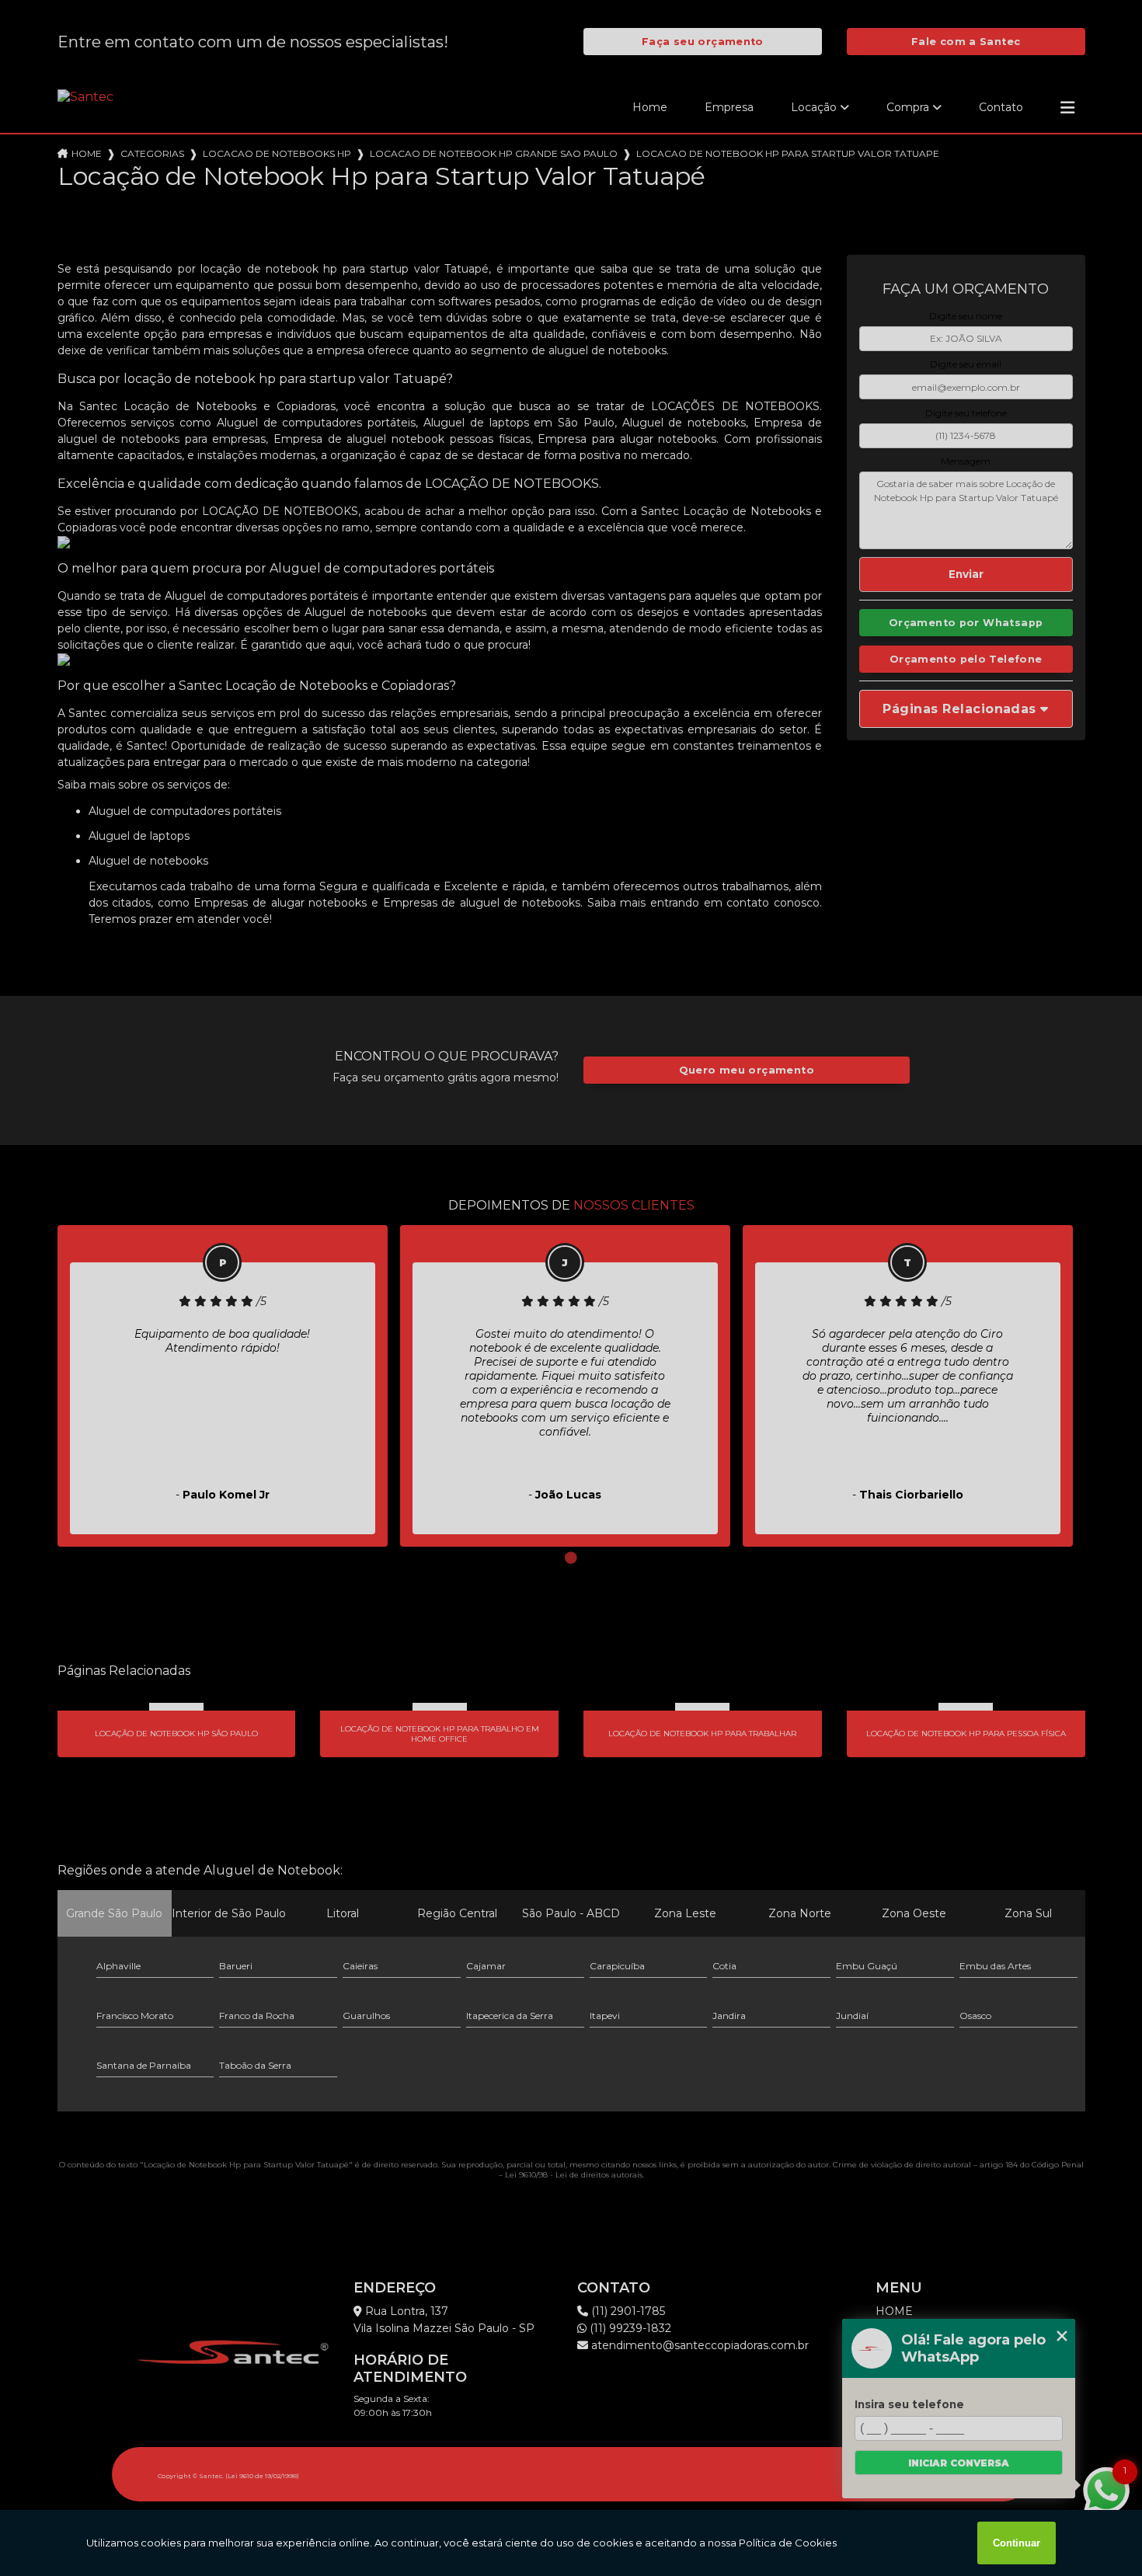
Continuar (1017, 2543)
